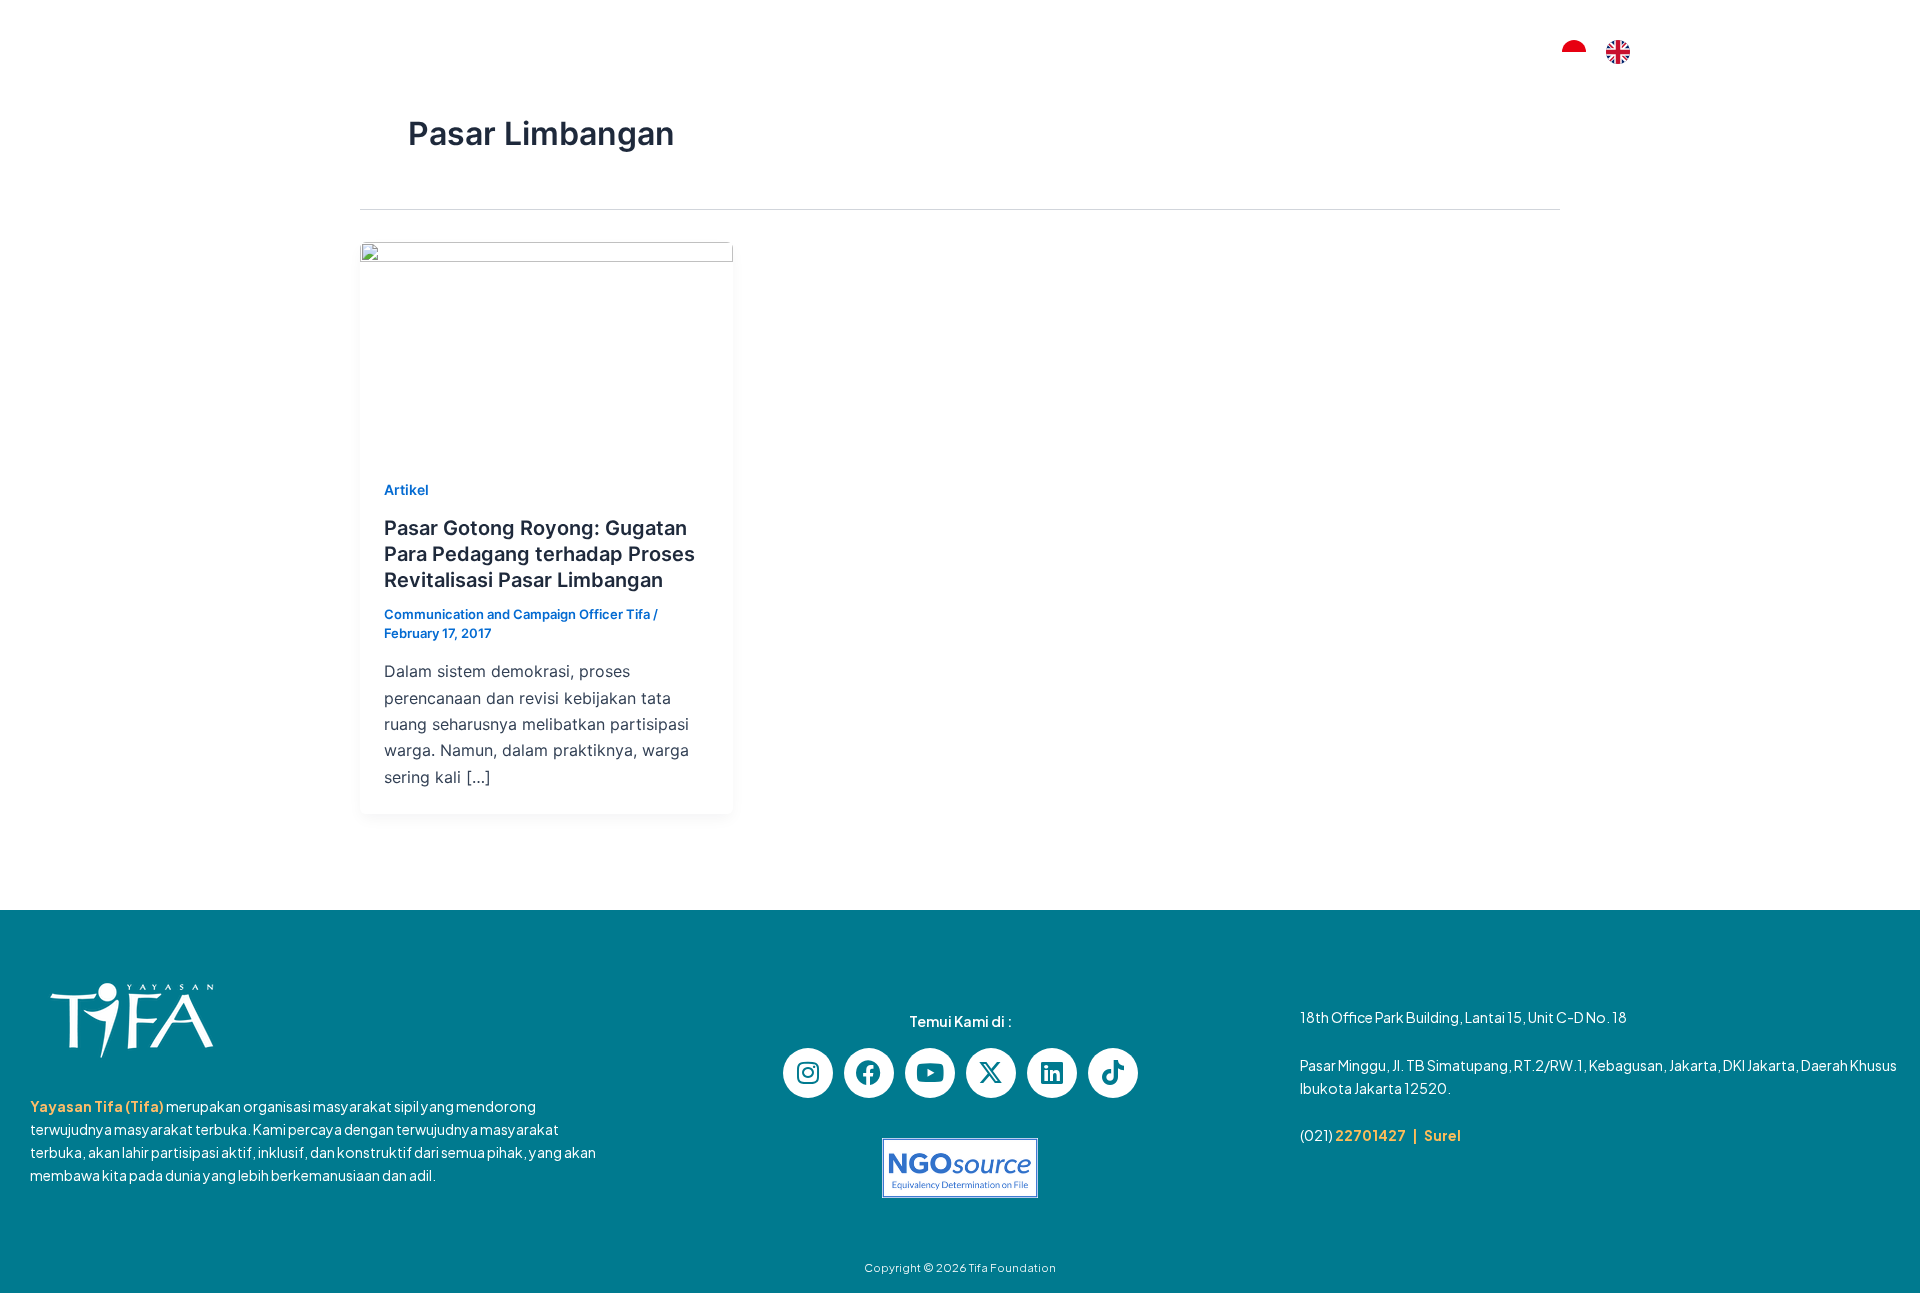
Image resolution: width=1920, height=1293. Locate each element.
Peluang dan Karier (1275, 51)
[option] (1623, 52)
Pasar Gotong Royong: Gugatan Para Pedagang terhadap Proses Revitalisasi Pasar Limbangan (539, 554)
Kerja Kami (819, 51)
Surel (1442, 1135)
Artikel (1010, 51)
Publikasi (1122, 51)
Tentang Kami (678, 51)
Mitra (931, 51)
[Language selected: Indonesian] (1606, 52)
